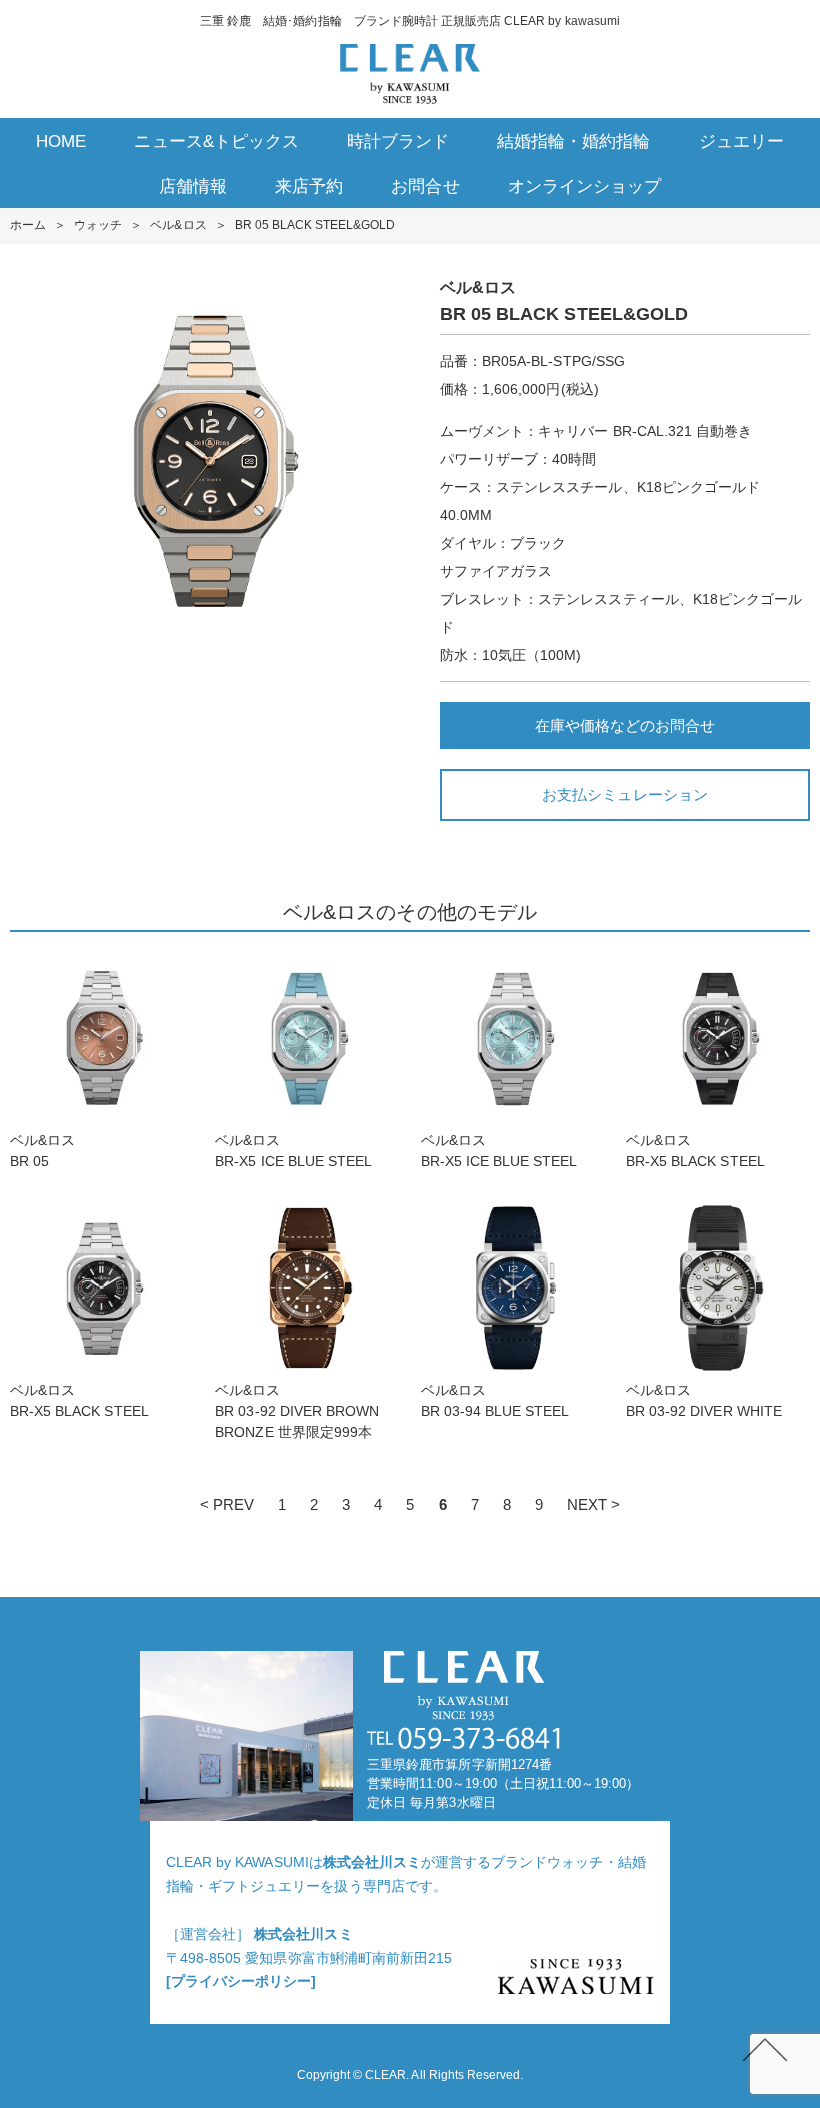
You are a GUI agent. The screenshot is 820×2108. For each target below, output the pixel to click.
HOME (61, 141)
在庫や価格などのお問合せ (625, 725)
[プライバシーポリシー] (241, 1981)
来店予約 (309, 186)
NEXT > (593, 1504)
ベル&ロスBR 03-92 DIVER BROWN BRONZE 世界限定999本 (297, 1411)
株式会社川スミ (372, 1862)
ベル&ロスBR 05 (42, 1150)
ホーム (28, 225)
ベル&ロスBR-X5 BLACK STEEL (702, 1150)
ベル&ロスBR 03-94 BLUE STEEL (495, 1400)
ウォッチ (98, 225)
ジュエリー (741, 141)
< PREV (227, 1504)
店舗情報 (193, 186)
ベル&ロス (178, 225)
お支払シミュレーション (624, 794)
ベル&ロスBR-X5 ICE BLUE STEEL (300, 1150)
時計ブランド (398, 141)
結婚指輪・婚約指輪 (573, 141)
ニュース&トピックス (216, 141)
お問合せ (425, 186)
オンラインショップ (584, 186)
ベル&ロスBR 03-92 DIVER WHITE (704, 1400)
